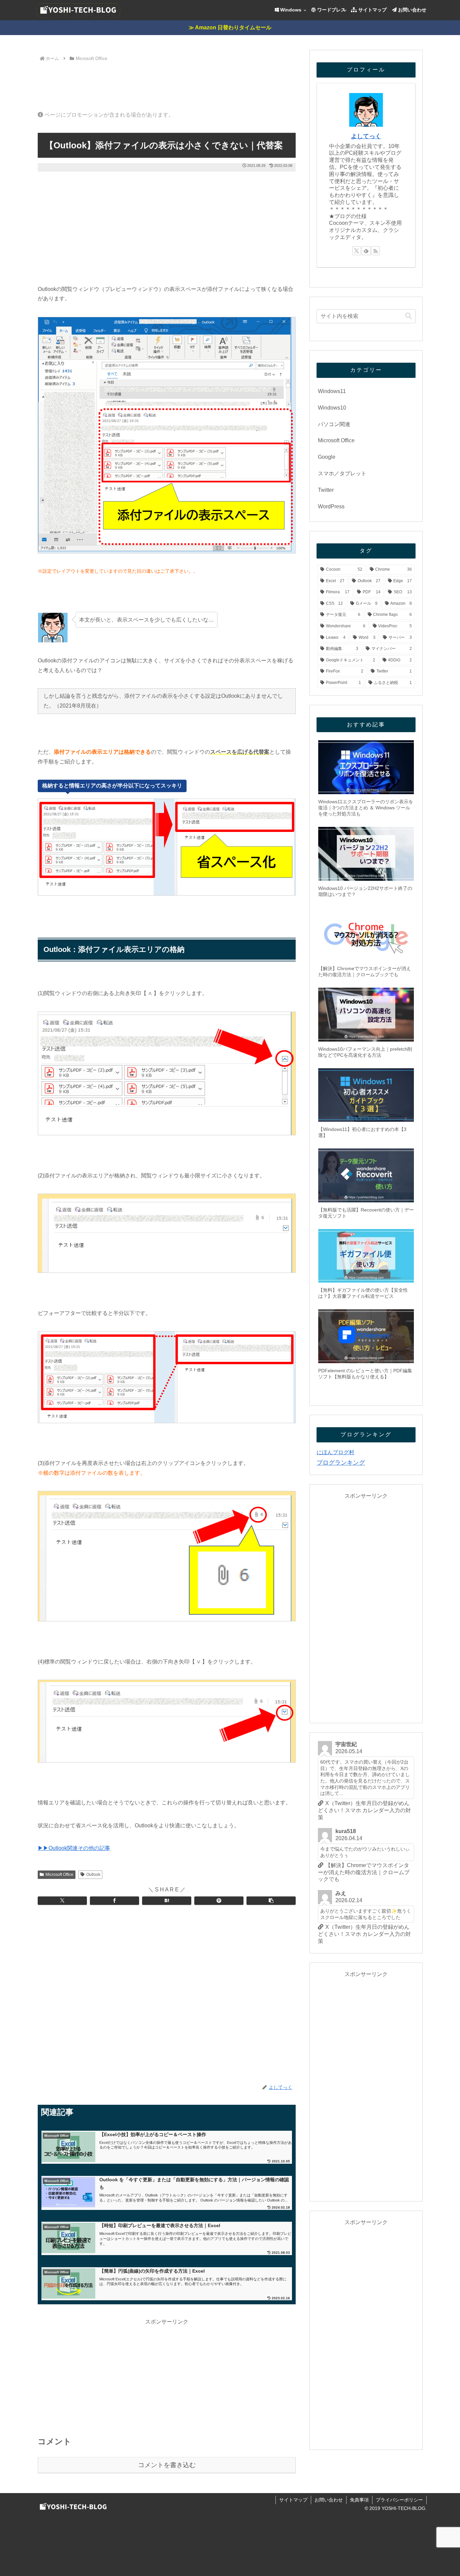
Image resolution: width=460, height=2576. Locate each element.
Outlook (93, 1875)
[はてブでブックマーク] (167, 1901)
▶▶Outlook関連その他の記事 (74, 1848)
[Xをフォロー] (357, 251)
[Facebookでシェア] (114, 1901)
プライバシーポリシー (399, 2500)
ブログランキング (341, 1463)
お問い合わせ (329, 2500)
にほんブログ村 (335, 1452)
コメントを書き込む (167, 2465)
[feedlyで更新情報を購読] (366, 251)
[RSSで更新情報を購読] (375, 251)
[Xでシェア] (62, 1901)
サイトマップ (293, 2500)
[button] (271, 1901)
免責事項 (359, 2500)
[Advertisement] (167, 82)
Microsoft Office (59, 1875)
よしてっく (366, 136)
